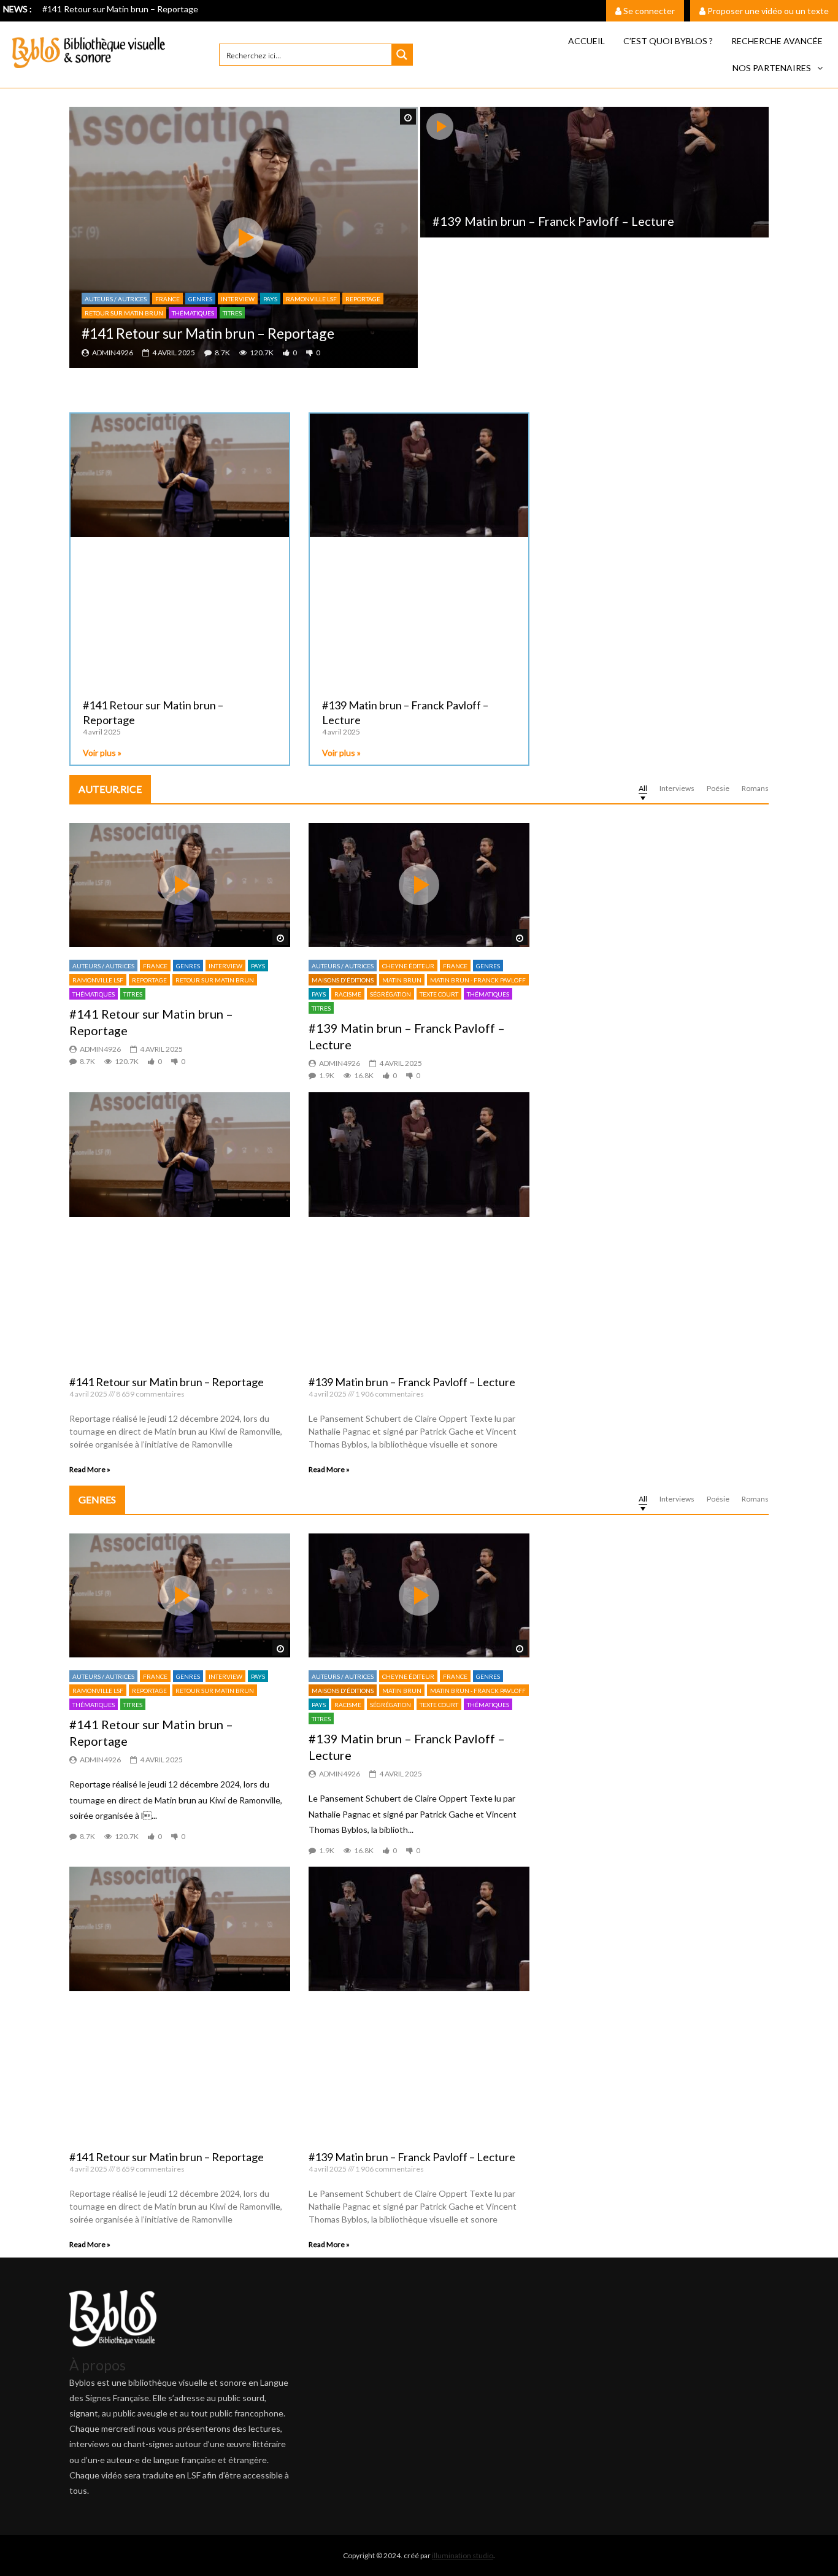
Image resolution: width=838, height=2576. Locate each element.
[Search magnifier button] (402, 55)
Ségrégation (390, 994)
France (167, 299)
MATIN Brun (402, 980)
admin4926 (113, 353)
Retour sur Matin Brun (124, 313)
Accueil (586, 41)
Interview (238, 299)
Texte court (439, 994)
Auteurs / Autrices (116, 299)
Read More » (90, 1469)
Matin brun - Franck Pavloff (478, 980)
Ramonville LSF (311, 299)
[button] (778, 68)
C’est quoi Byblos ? (668, 41)
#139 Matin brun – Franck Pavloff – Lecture (553, 221)
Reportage (363, 299)
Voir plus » (102, 753)
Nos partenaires (772, 68)
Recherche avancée (777, 41)
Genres (200, 299)
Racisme (348, 994)
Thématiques (193, 313)
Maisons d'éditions (343, 980)
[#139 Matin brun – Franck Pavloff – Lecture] (594, 172)
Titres (232, 313)
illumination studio (463, 2555)
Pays (270, 299)
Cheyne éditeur (408, 966)
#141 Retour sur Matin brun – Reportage (120, 9)
